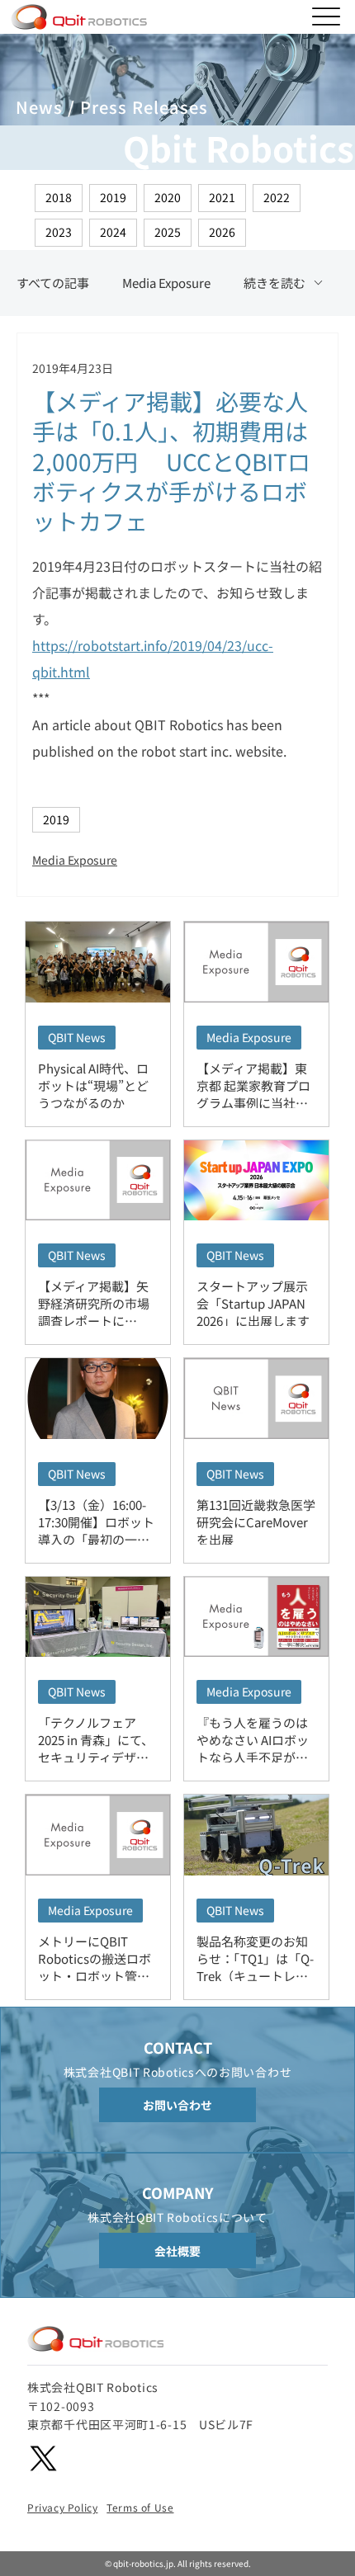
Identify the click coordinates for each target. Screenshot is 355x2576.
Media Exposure (166, 283)
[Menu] (327, 17)
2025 (168, 232)
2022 (277, 197)
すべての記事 (53, 283)
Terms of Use (140, 2507)
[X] (43, 2458)
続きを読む (275, 283)
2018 (59, 197)
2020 (168, 197)
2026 (222, 232)
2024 (113, 232)
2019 (113, 197)
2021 (222, 197)
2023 (59, 232)
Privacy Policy (62, 2507)
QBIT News (77, 1037)
